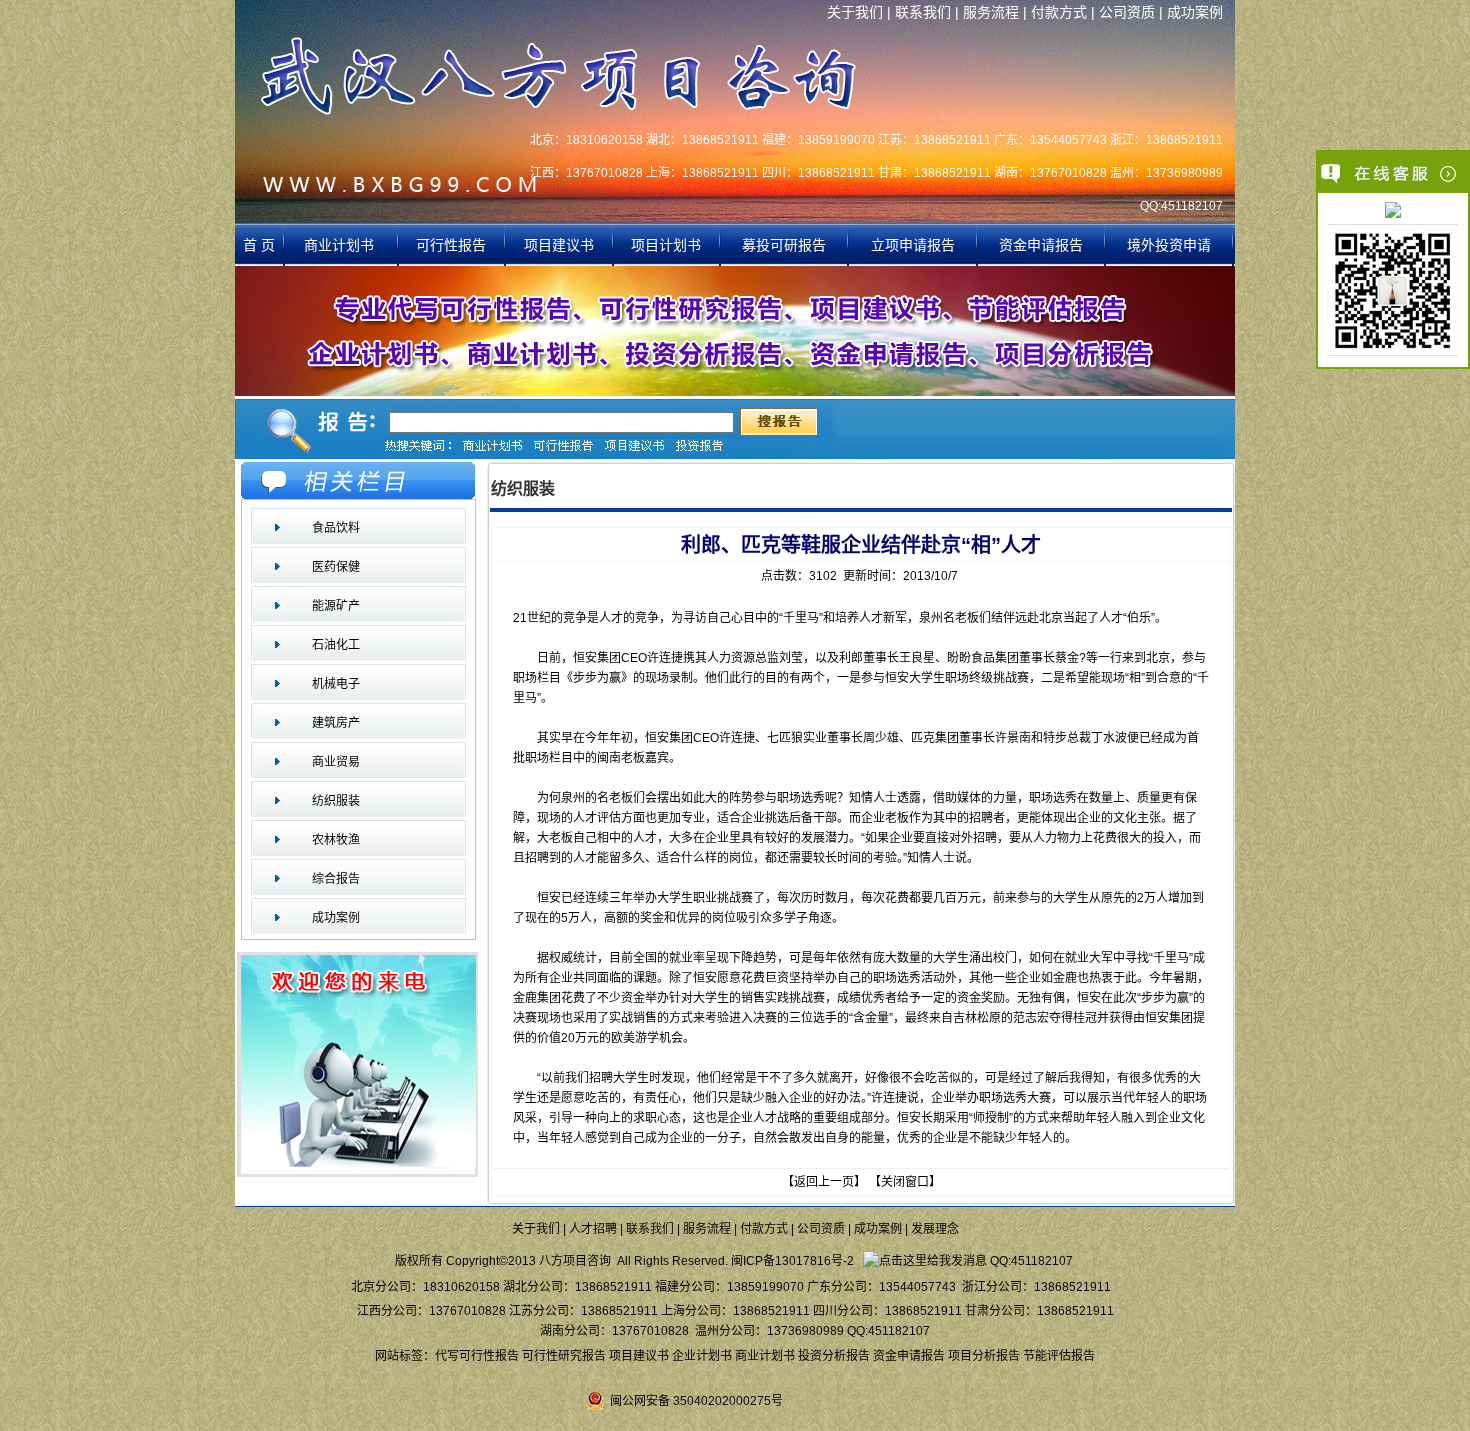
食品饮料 (336, 528)
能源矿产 (336, 606)
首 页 (259, 245)
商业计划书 (341, 245)
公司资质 (1127, 12)
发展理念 (935, 1229)
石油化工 (336, 645)
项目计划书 (666, 245)
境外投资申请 (1169, 245)
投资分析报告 (834, 1356)
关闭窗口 (905, 1182)
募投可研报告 (784, 245)
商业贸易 (336, 762)
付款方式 (1059, 12)
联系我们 (923, 12)
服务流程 (991, 12)
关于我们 (855, 12)
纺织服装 (336, 801)
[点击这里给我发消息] (1393, 212)
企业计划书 (702, 1356)
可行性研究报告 (564, 1356)
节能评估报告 (1059, 1356)
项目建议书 (559, 245)
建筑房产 (336, 723)
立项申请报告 (913, 245)
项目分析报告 (984, 1356)
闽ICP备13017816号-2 (792, 1261)
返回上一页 (824, 1182)
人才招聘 (593, 1229)
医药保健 (336, 567)
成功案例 (1195, 12)
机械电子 (336, 684)
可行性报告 (451, 245)
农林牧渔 (336, 840)
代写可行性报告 (477, 1356)
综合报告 (336, 879)
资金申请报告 (1041, 245)
